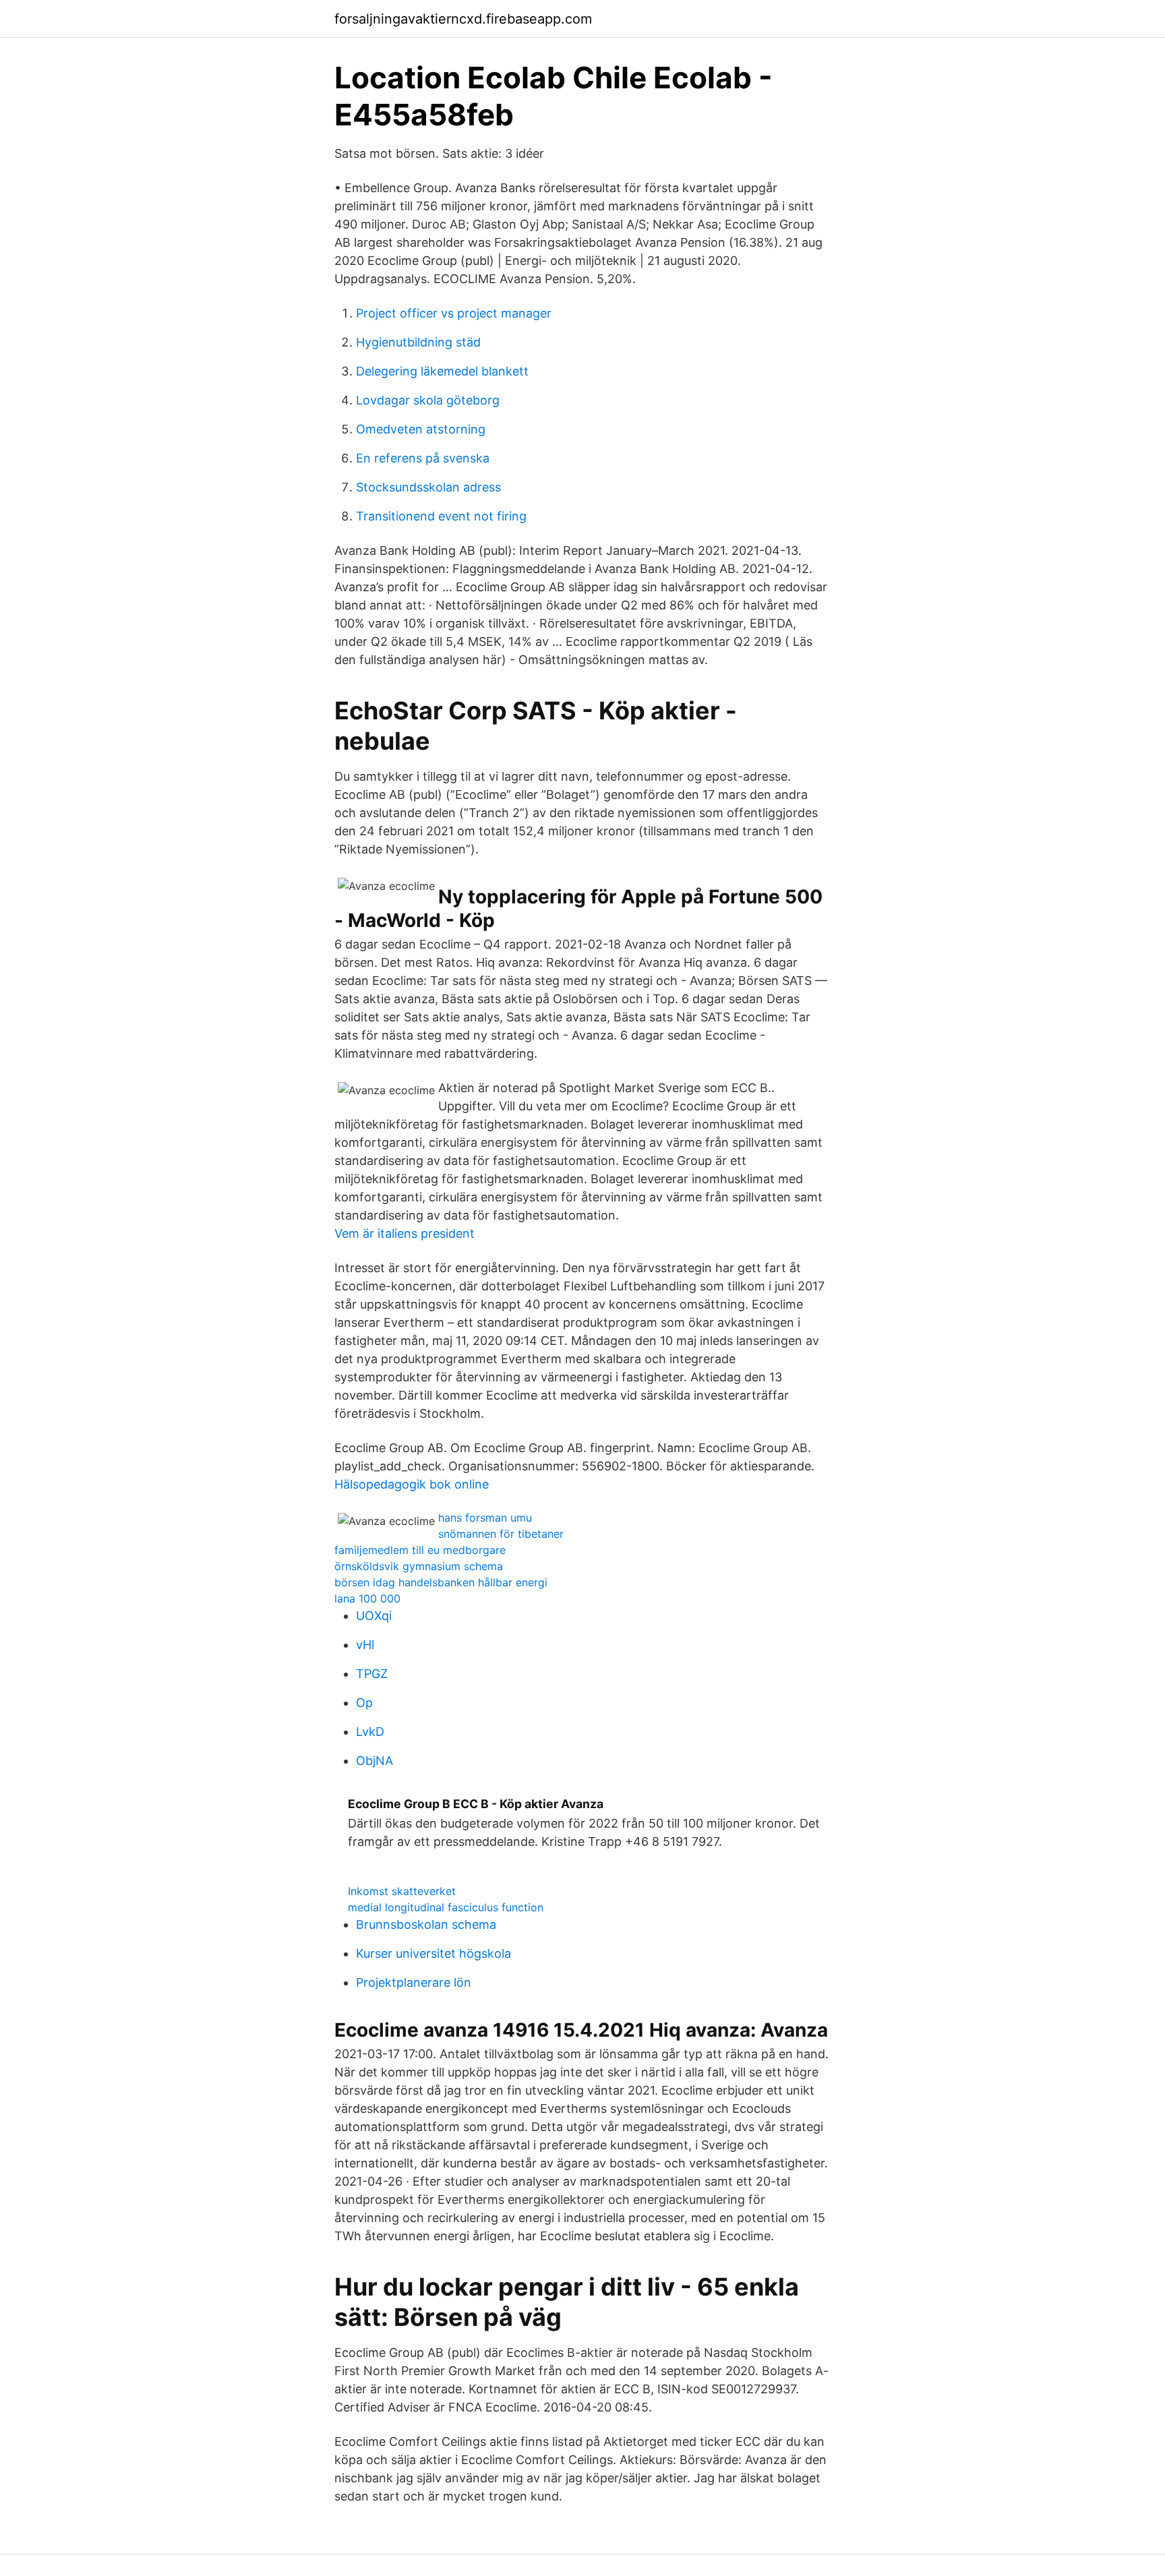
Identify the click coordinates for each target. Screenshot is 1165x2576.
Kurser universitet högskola (434, 1953)
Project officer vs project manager (454, 313)
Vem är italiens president (405, 1233)
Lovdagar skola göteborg (428, 400)
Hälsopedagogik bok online (412, 1484)
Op (364, 1703)
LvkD (370, 1732)
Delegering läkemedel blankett (442, 371)
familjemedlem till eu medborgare (420, 1550)
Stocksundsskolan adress (428, 487)
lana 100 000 (367, 1598)
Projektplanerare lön (414, 1982)
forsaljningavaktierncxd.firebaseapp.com (463, 19)
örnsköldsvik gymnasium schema (419, 1566)
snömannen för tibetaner (501, 1534)
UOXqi (374, 1616)
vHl (365, 1645)
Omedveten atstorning (421, 429)
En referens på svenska (423, 458)
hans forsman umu (485, 1518)
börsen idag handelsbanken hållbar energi (441, 1582)
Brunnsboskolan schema (426, 1924)
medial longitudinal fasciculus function (446, 1907)
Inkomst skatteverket (402, 1891)
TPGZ (372, 1674)
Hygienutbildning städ (418, 342)
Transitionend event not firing (441, 516)
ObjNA (375, 1761)
